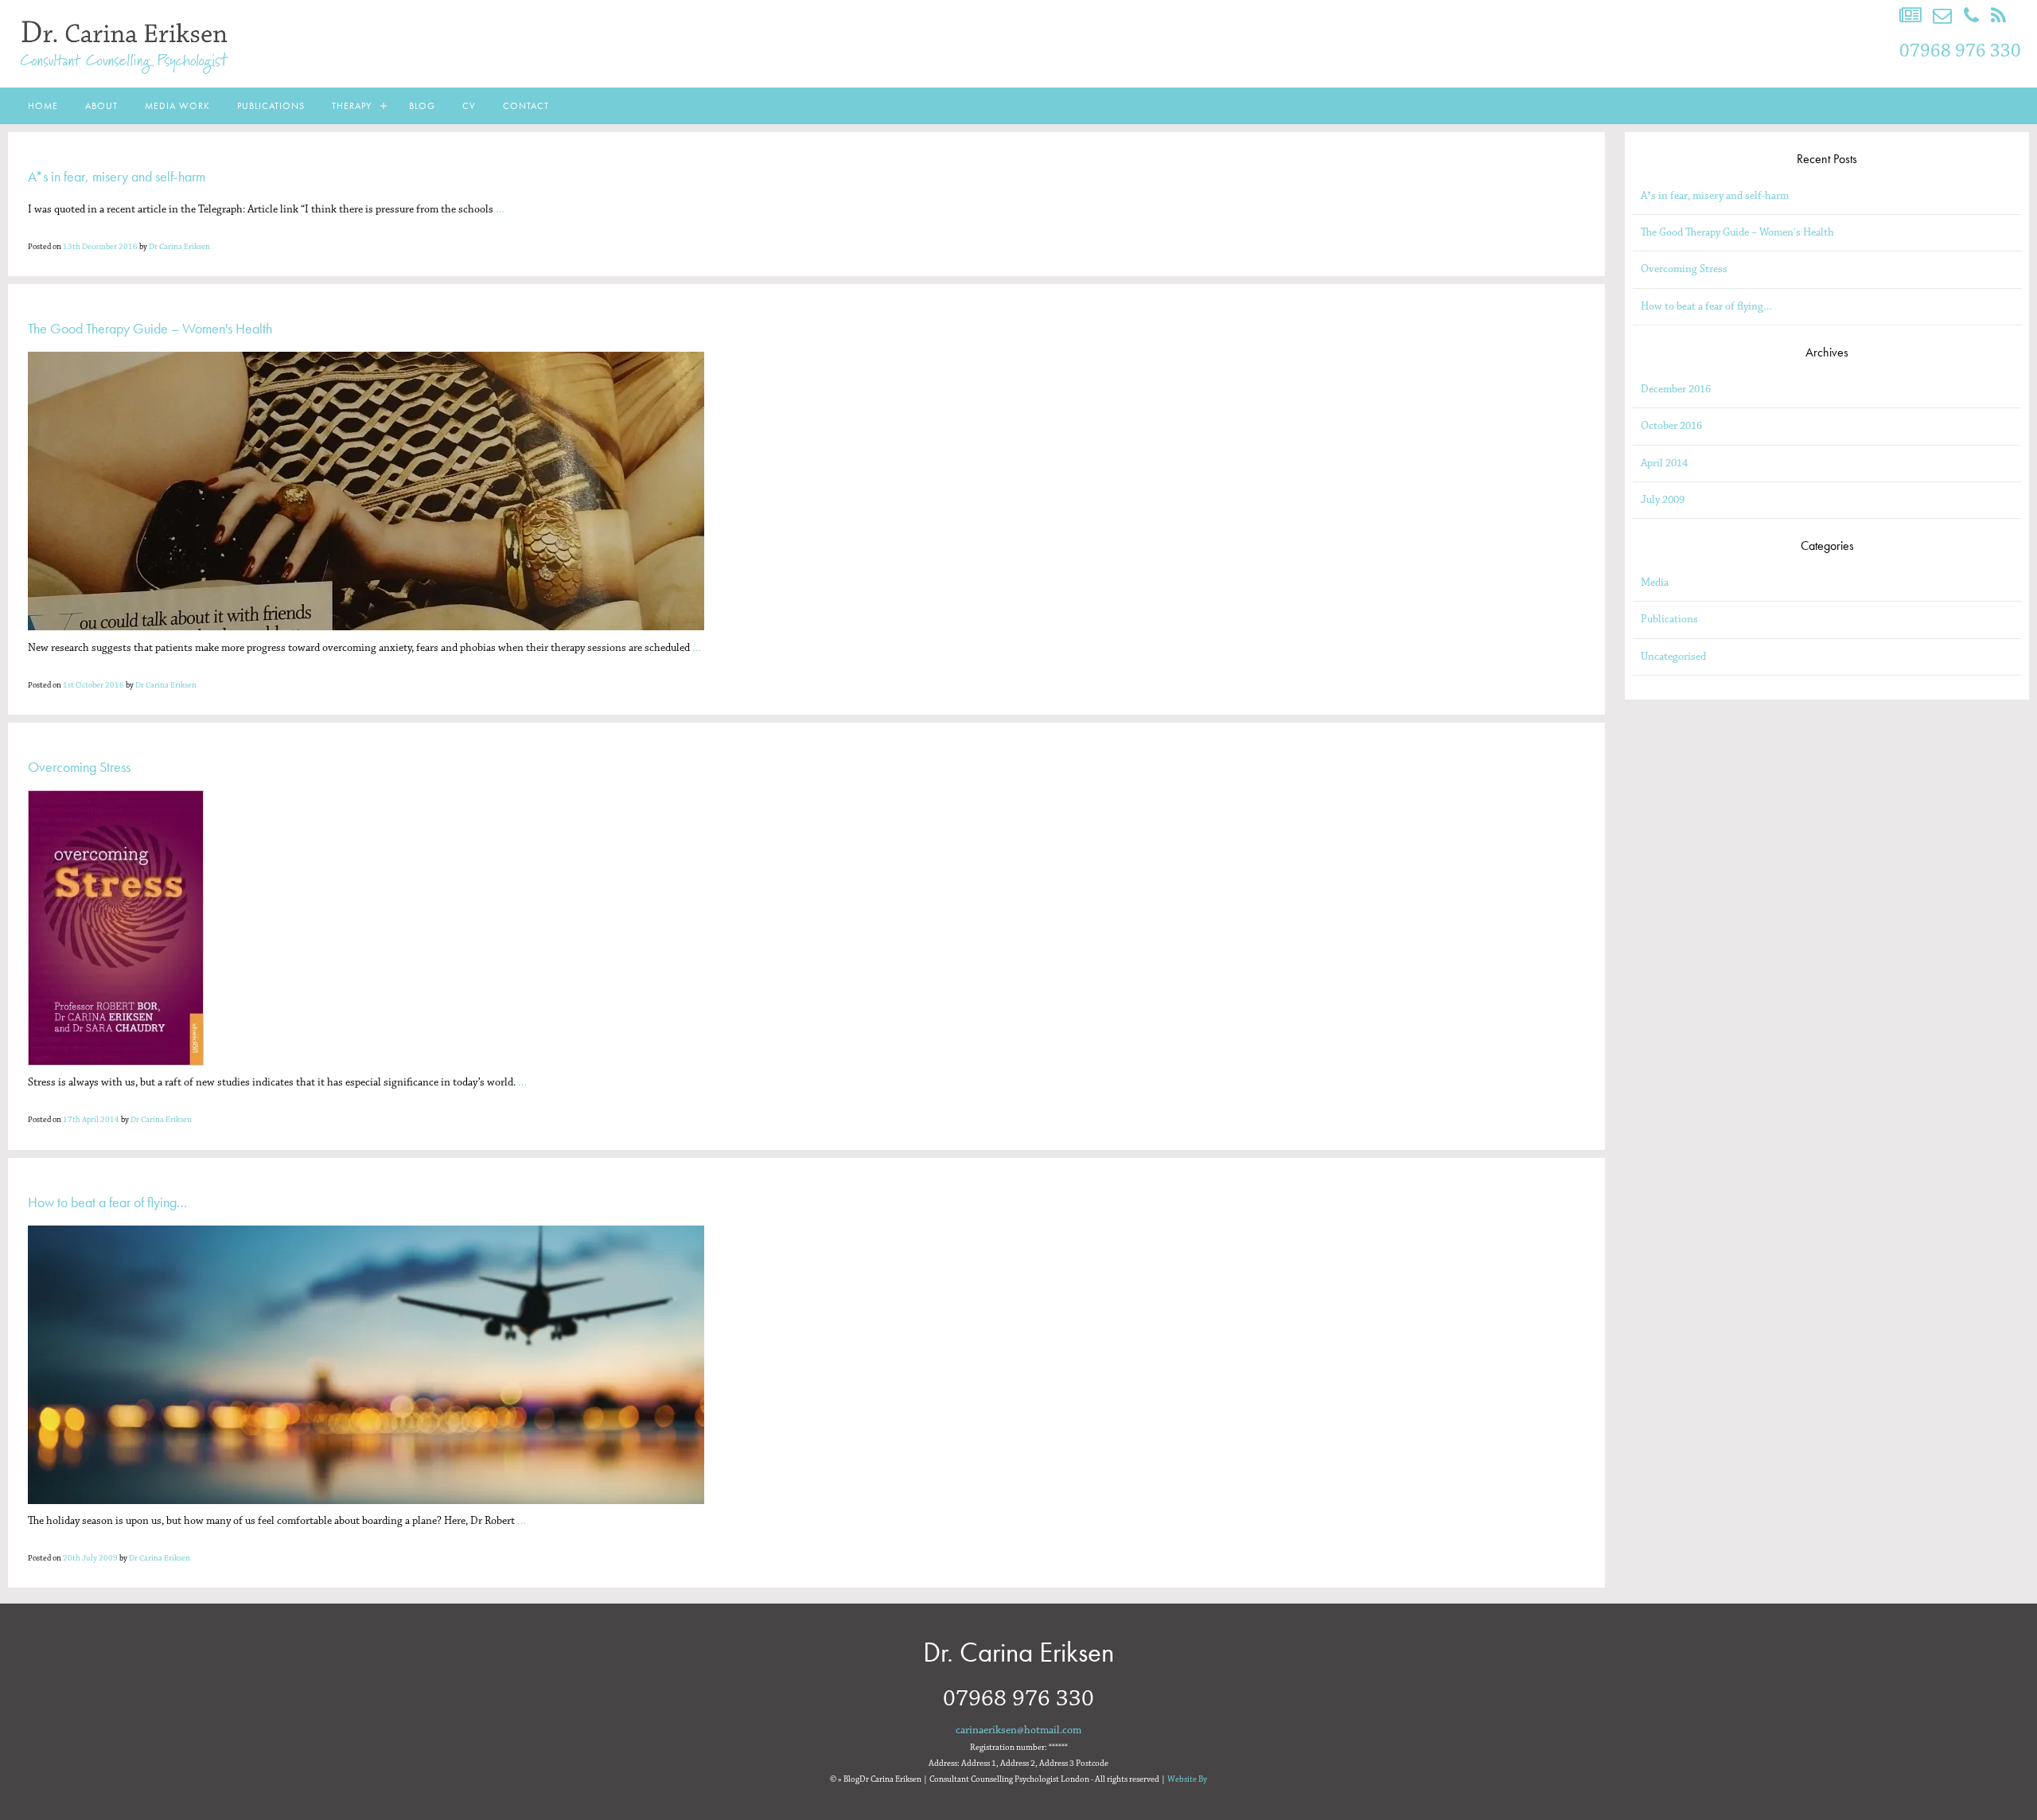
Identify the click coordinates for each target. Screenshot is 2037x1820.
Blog (422, 106)
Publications (271, 106)
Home (43, 106)
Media (1655, 583)
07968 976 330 (1960, 51)
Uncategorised (1673, 657)
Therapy (352, 106)
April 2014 (1664, 463)
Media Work (177, 106)
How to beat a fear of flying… (1706, 306)
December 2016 (1676, 389)
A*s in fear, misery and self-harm (1715, 196)
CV (469, 106)
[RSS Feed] (1998, 16)
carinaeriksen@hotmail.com (1018, 1730)
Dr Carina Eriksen (179, 246)
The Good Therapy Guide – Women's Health (1737, 232)
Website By (1187, 1779)
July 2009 (1663, 500)
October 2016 (1671, 426)
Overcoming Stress (1684, 269)
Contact (526, 106)
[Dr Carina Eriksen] (127, 78)
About (101, 106)
